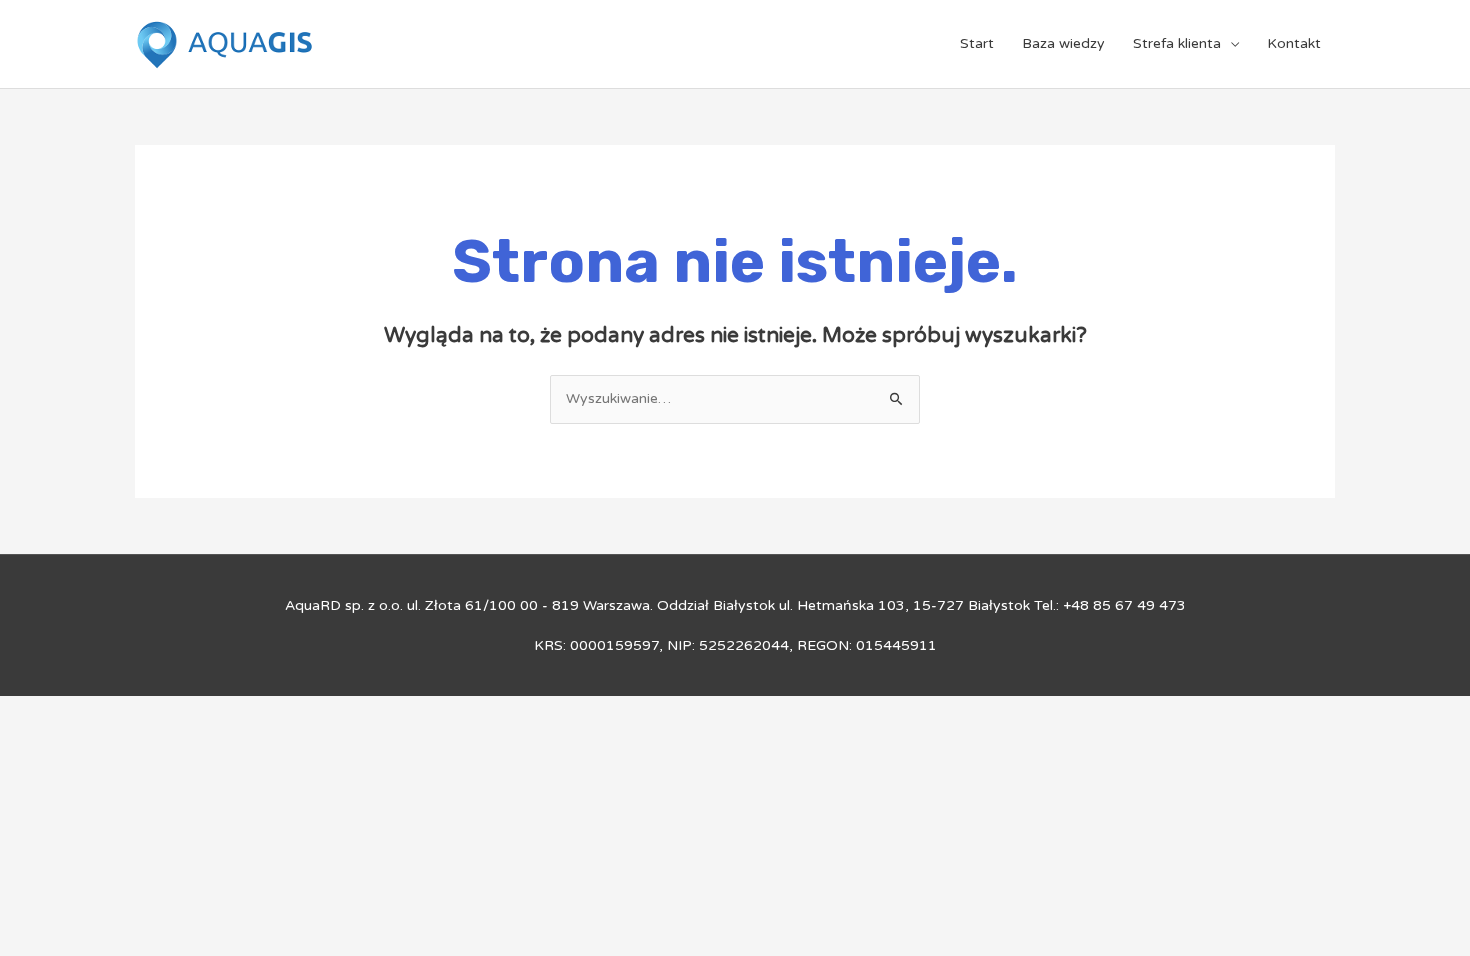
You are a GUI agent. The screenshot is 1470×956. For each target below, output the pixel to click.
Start (977, 43)
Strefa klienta (1177, 43)
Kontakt (1294, 43)
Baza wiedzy (1063, 43)
